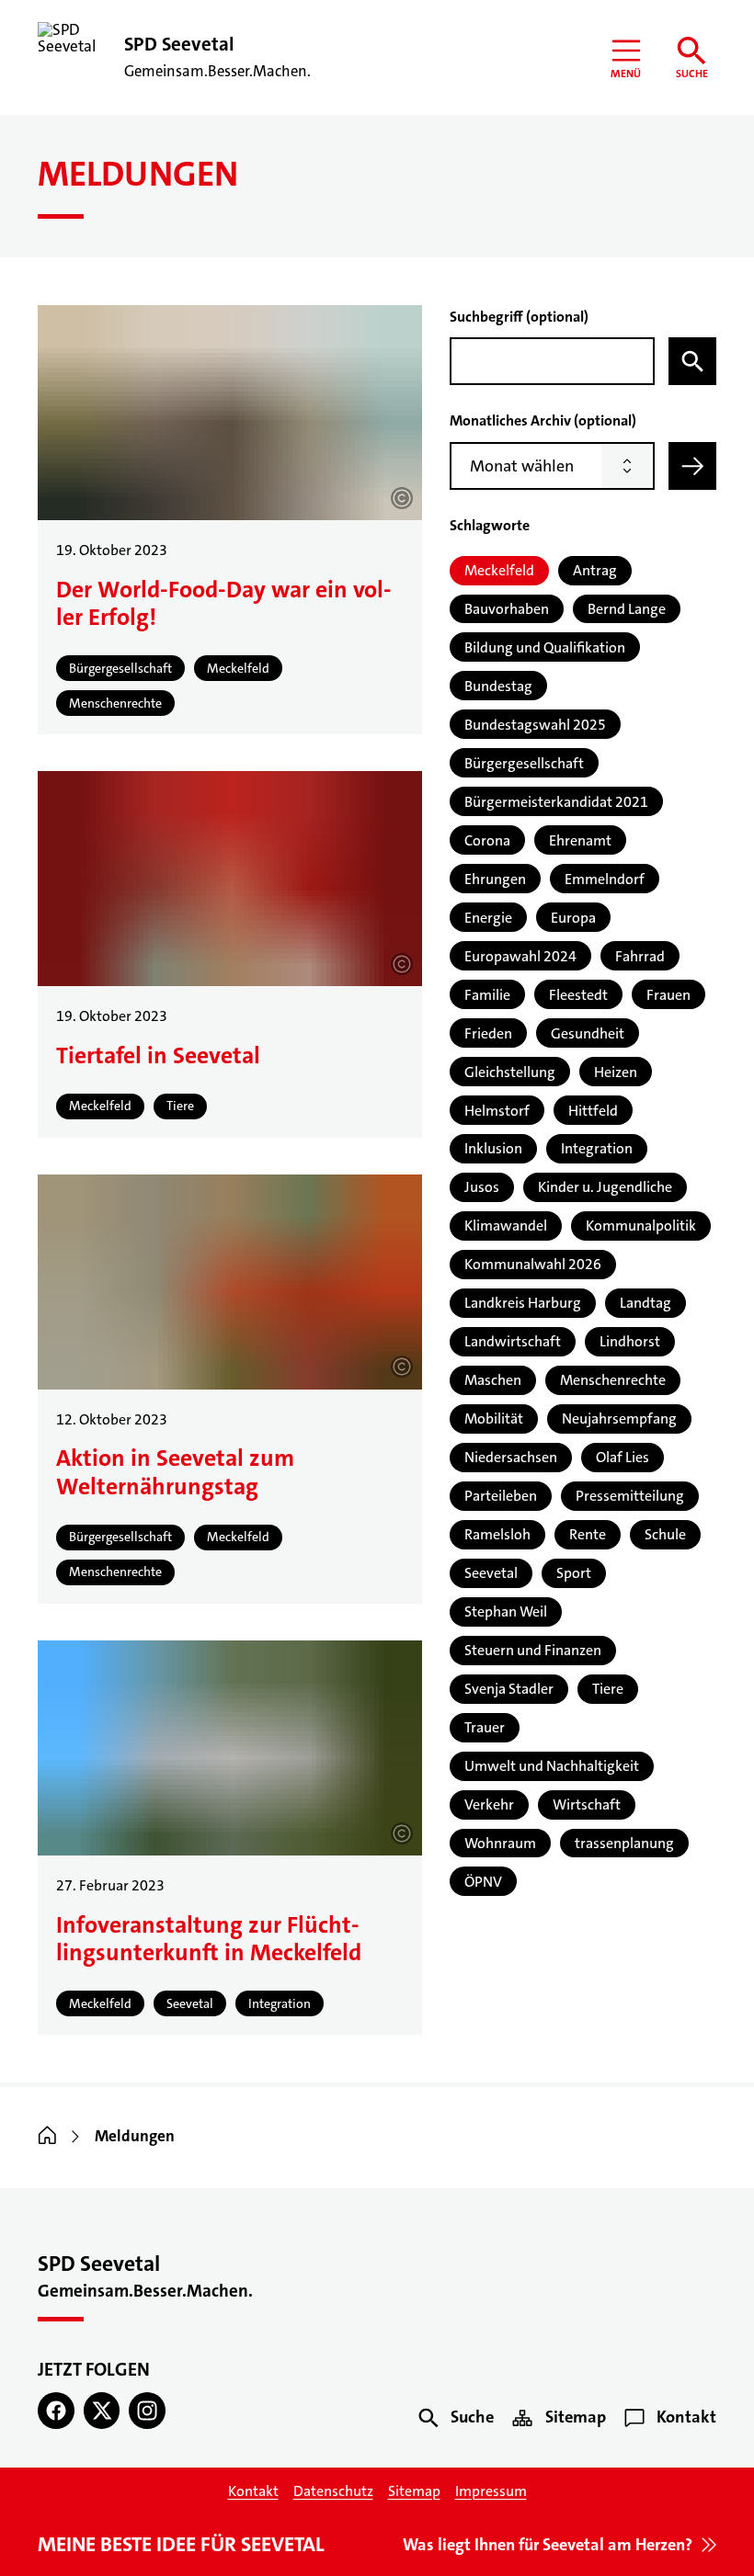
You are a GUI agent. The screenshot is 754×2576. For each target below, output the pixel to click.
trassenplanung (624, 1843)
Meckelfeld (499, 570)
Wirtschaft (587, 1804)
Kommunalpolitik (641, 1226)
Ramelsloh (497, 1534)
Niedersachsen (511, 1457)
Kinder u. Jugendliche (605, 1187)
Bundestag (498, 686)
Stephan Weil (506, 1611)
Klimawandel (506, 1226)
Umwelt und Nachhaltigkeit (552, 1766)
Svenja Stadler (509, 1689)
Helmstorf (497, 1111)
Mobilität (494, 1419)
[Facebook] (56, 2411)
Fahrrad (640, 956)
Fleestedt (578, 995)
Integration (597, 1148)
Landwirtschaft (513, 1341)
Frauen (668, 995)
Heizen (616, 1072)
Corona (487, 840)
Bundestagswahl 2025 (535, 725)
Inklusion (493, 1148)
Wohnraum (500, 1843)
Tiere (608, 1689)
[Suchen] (692, 361)
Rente (588, 1534)
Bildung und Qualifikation (545, 647)
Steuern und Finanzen (533, 1650)
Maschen (493, 1380)
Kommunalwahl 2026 (533, 1264)
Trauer (485, 1727)
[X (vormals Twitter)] (102, 2411)
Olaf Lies (623, 1457)
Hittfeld (593, 1111)
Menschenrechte (613, 1380)
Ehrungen (495, 879)
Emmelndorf (605, 879)
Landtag (645, 1303)
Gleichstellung (510, 1072)
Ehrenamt (580, 840)
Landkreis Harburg (523, 1303)
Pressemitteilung (630, 1496)
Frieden (488, 1033)
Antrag (595, 570)
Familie (487, 995)
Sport (574, 1573)
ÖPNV (483, 1882)
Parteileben (501, 1496)
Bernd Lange (627, 609)
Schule (665, 1534)
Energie (488, 918)
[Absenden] (692, 466)
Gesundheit (588, 1033)
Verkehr (489, 1804)
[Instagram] (147, 2411)
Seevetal (491, 1573)
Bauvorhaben (507, 609)
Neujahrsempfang (619, 1419)
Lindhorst (630, 1341)
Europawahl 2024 (520, 956)
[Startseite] (47, 2136)
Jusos (482, 1187)
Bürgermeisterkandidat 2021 (556, 802)
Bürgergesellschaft (524, 763)
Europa (573, 918)
